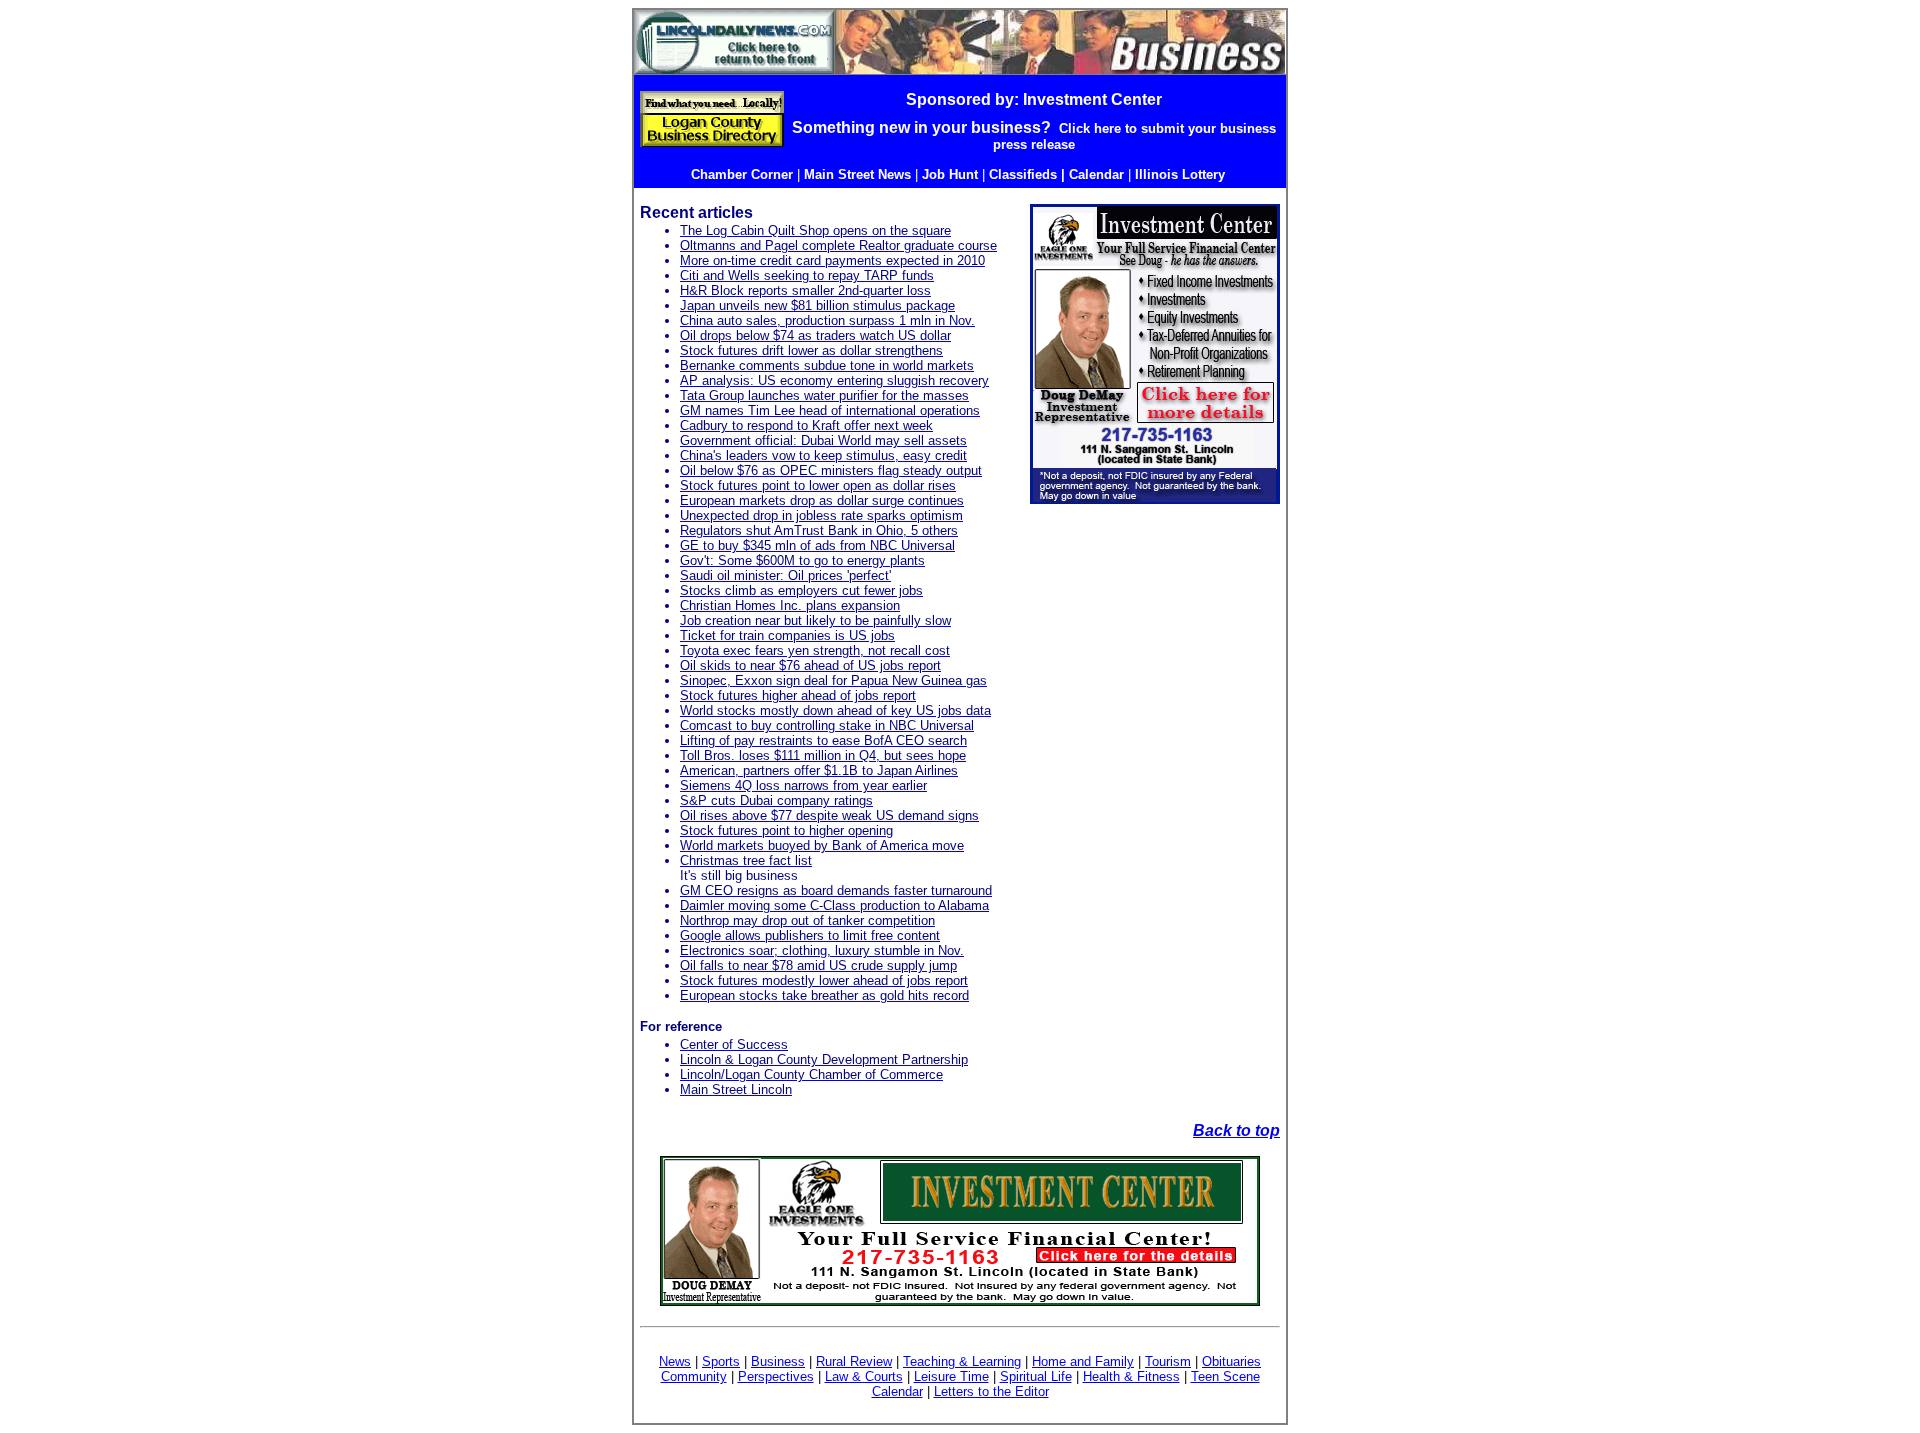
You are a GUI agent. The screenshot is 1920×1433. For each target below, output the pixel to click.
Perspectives (776, 1376)
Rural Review (854, 1361)
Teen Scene (1225, 1376)
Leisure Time (951, 1376)
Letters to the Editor (991, 1391)
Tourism (1168, 1361)
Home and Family (1083, 1361)
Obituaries (1231, 1361)
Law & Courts (864, 1376)
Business (778, 1361)
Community (694, 1376)
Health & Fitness (1131, 1376)
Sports (721, 1361)
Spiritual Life (1036, 1376)
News (675, 1361)
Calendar (897, 1391)
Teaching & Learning (962, 1361)
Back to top (1236, 1130)
